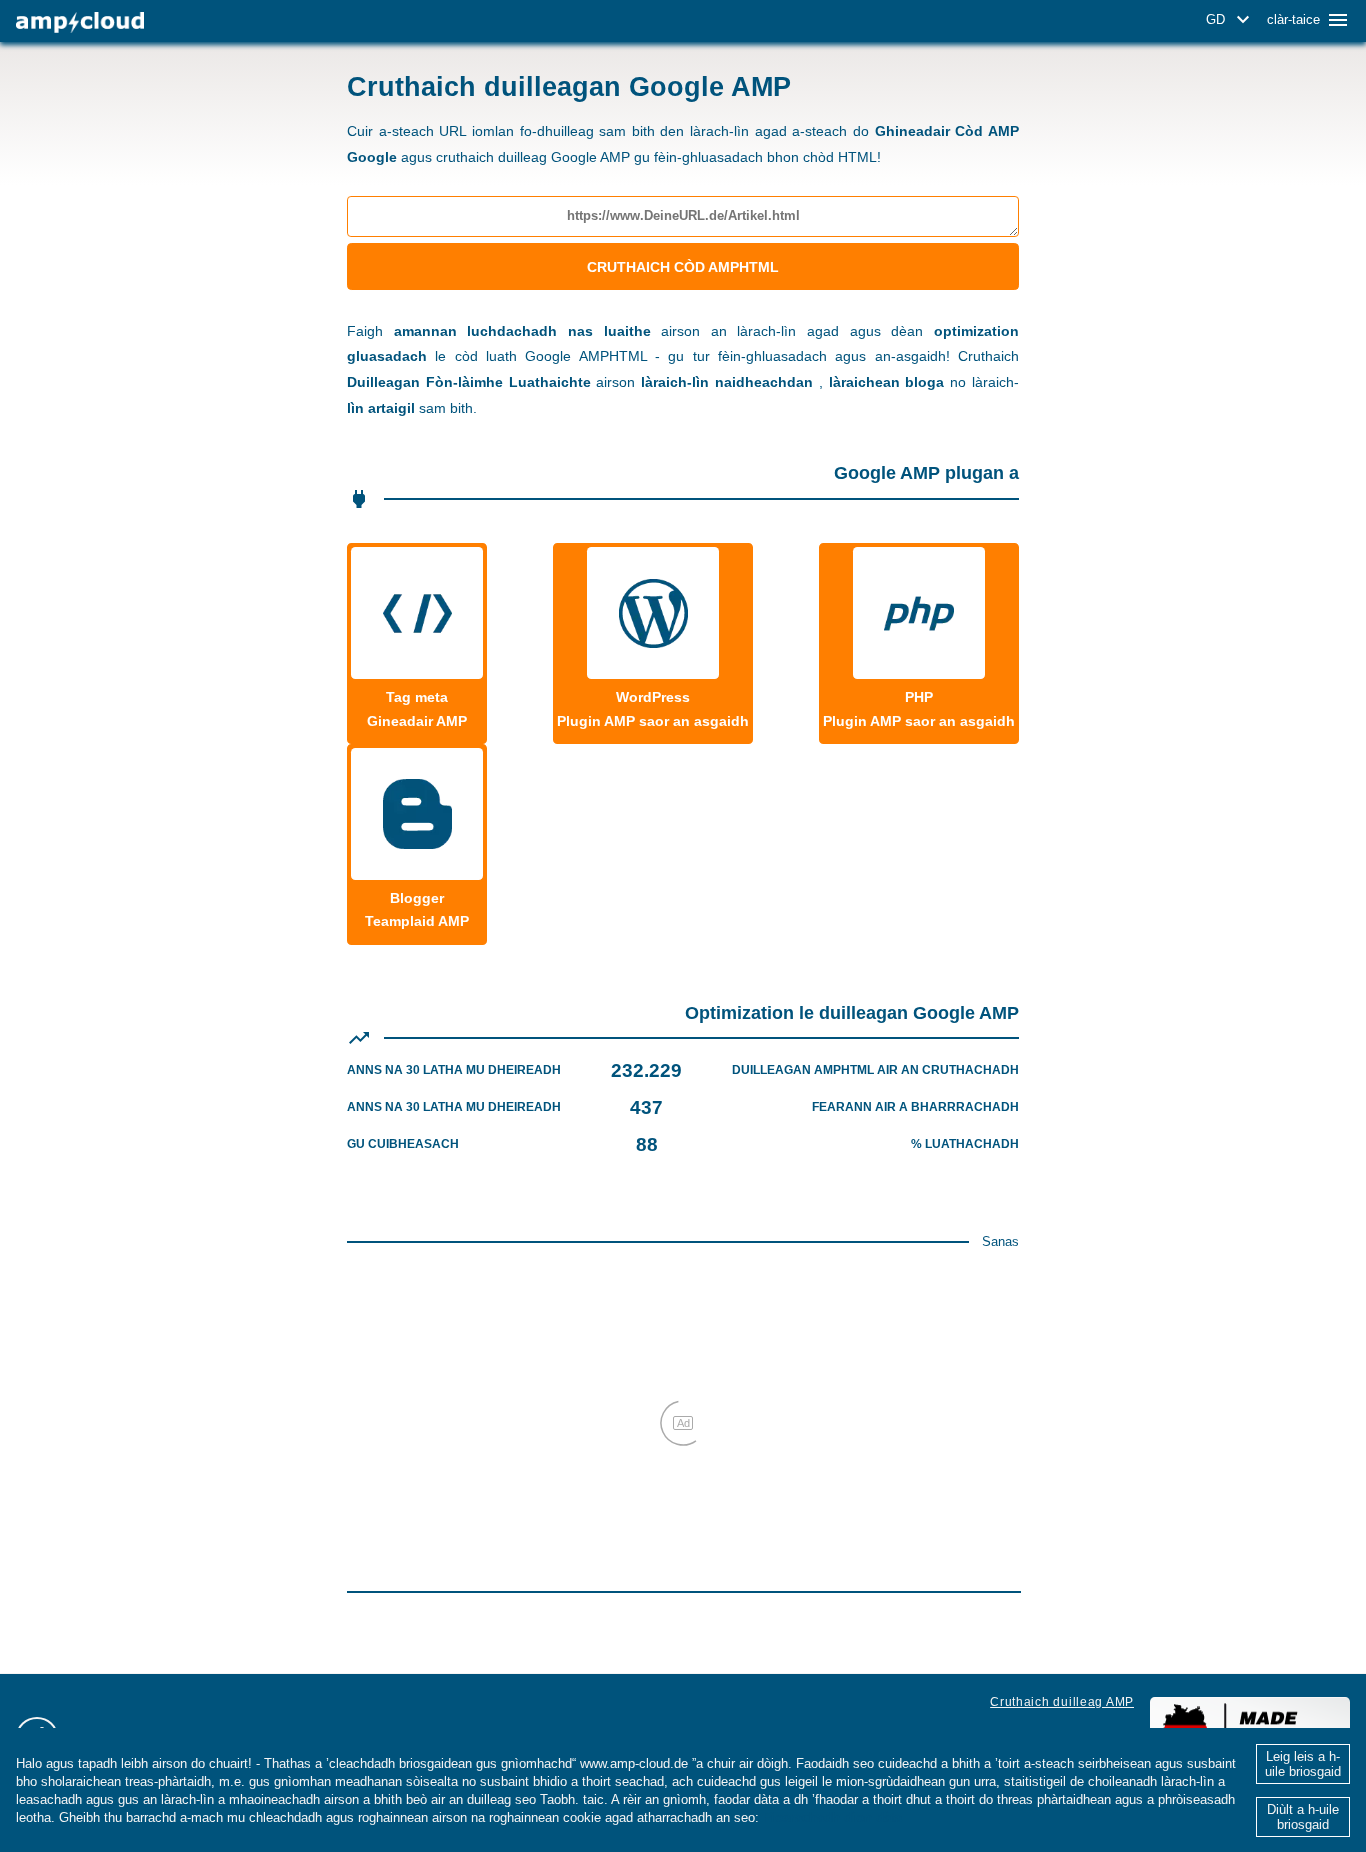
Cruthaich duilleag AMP (1062, 1702)
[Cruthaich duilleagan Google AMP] (80, 22)
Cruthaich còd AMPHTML (683, 267)
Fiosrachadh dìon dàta (832, 1817)
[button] (1231, 20)
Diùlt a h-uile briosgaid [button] (1303, 1817)
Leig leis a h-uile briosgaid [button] (1303, 1764)
